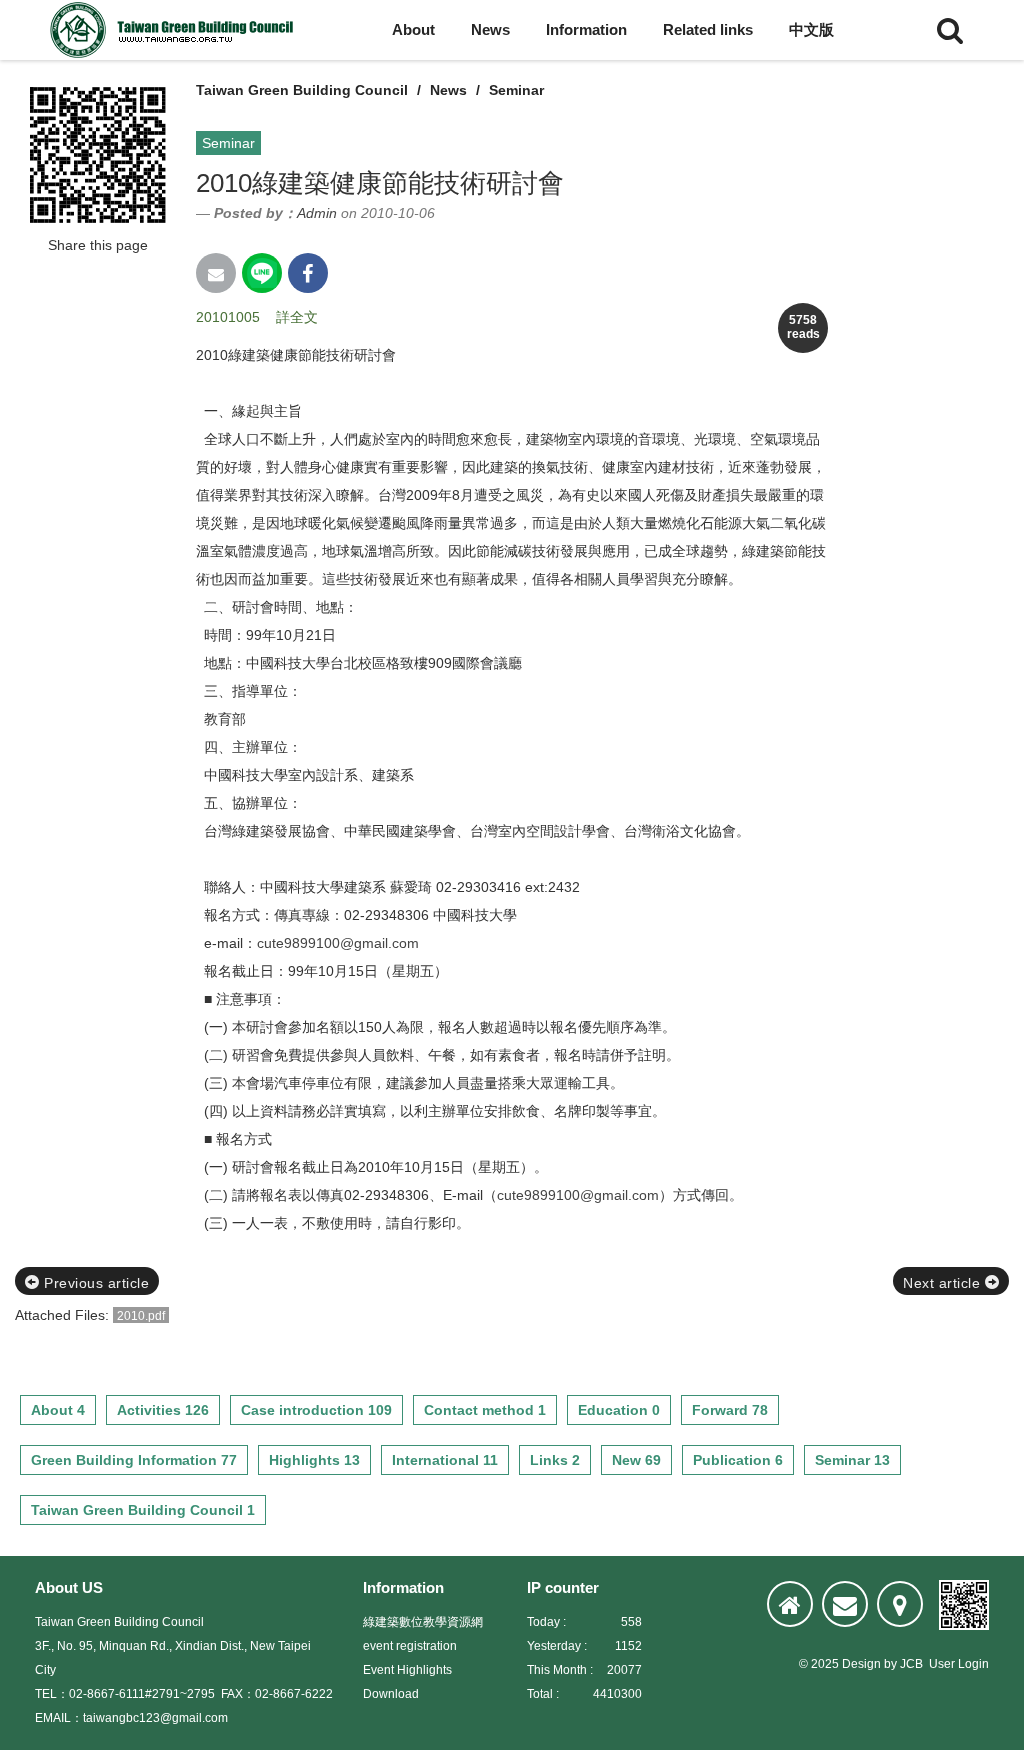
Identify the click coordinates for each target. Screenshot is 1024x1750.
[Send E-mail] (216, 273)
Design (861, 1664)
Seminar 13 (852, 1460)
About (413, 29)
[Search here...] (950, 30)
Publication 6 (738, 1460)
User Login (959, 1664)
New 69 (636, 1460)
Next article (944, 1283)
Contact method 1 (485, 1410)
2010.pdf (141, 1316)
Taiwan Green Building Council (302, 90)
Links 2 (555, 1460)
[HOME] (790, 1604)
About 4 (58, 1410)
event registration (410, 1646)
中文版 (811, 29)
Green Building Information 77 (134, 1460)
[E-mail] (845, 1604)
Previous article (95, 1283)
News (490, 29)
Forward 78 (730, 1410)
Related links (708, 29)
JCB (911, 1664)
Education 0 (619, 1410)
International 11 (445, 1460)
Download (391, 1694)
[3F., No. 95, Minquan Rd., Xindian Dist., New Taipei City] (900, 1604)
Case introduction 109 (316, 1410)
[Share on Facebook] (308, 273)
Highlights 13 (314, 1460)
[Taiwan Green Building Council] (175, 30)
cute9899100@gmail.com (338, 943)
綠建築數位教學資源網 (423, 1622)
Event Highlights (407, 1670)
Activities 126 (163, 1410)
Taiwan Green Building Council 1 (143, 1510)
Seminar (516, 90)
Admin (317, 213)
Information (586, 29)
